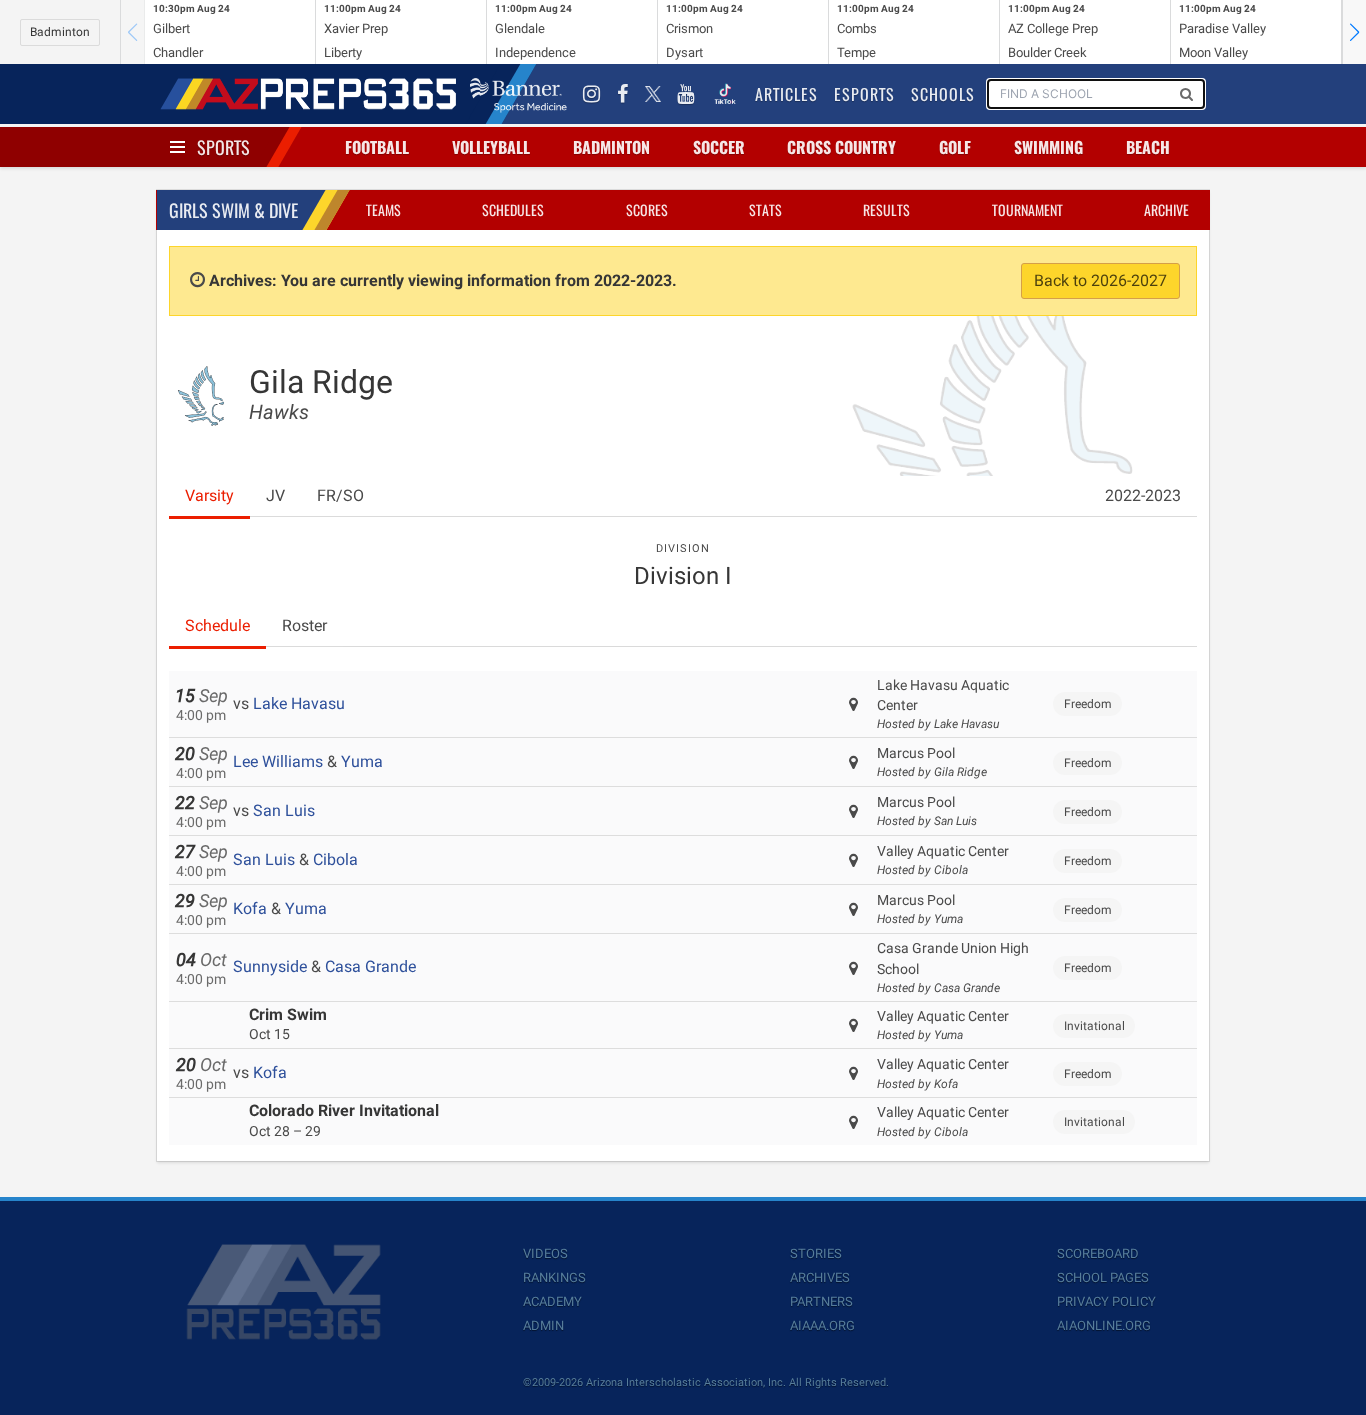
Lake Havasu (299, 703)
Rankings (554, 1277)
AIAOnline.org (1104, 1325)
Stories (816, 1253)
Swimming (1048, 147)
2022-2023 (1143, 495)
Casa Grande (370, 966)
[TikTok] (725, 94)
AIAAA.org (822, 1325)
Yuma (362, 761)
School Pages (1103, 1277)
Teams (383, 209)
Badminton (60, 32)
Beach (1148, 147)
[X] (653, 94)
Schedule (217, 625)
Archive (1166, 209)
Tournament (1027, 209)
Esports (864, 94)
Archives (820, 1277)
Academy (552, 1301)
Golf (955, 147)
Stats (765, 209)
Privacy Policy (1106, 1301)
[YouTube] (686, 94)
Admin (543, 1325)
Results (886, 209)
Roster (304, 625)
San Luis (284, 810)
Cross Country (841, 147)
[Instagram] (592, 94)
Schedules (513, 209)
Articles (786, 94)
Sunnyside (270, 966)
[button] (1354, 32)
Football (377, 147)
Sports (223, 147)
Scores (647, 209)
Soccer (719, 147)
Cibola (335, 859)
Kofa (250, 908)
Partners (821, 1301)
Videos (545, 1253)
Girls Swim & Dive (233, 210)
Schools (943, 94)
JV (275, 495)
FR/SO (340, 495)
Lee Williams (278, 761)
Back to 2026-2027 (1100, 280)
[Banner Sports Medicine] (518, 94)
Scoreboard (1098, 1253)
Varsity (209, 495)
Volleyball (491, 147)
